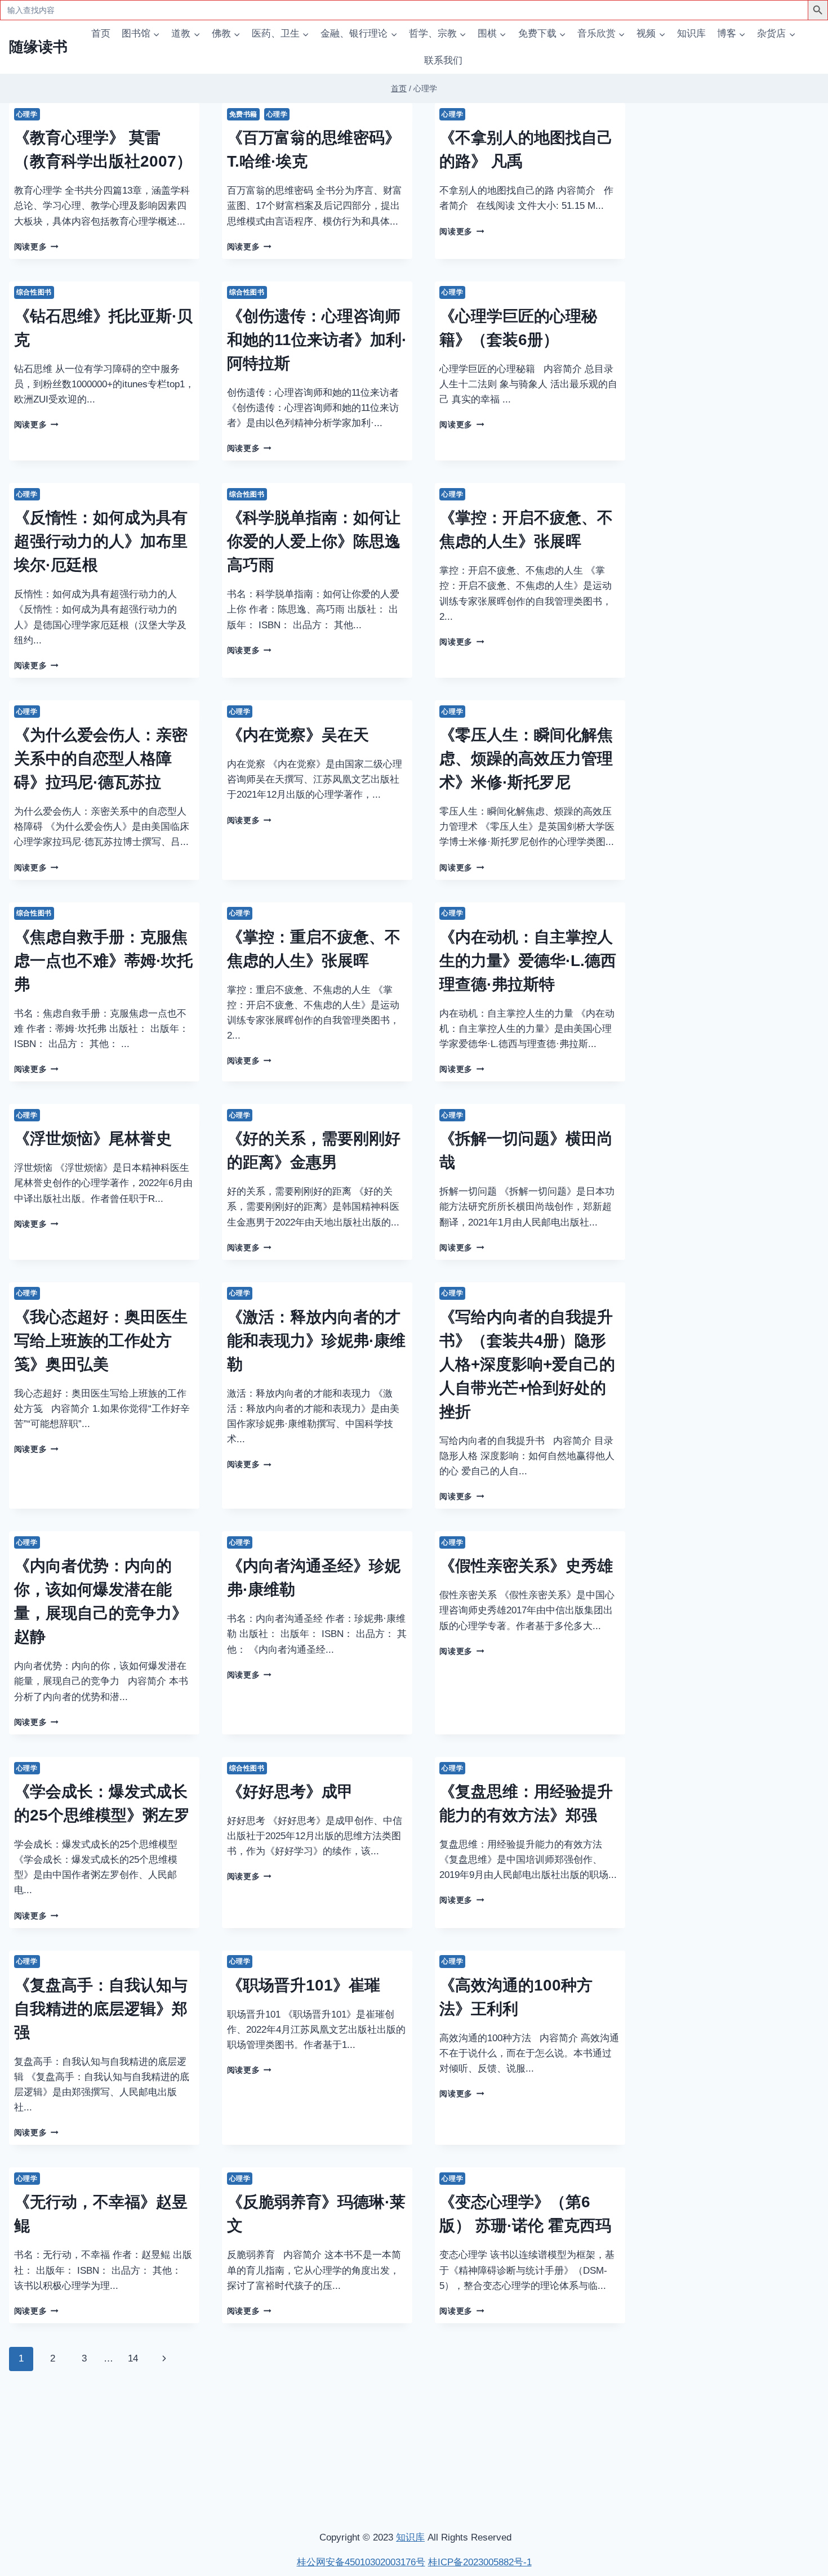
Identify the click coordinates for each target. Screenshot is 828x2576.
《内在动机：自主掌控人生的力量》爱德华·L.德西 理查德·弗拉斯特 (528, 961)
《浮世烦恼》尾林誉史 (93, 1139)
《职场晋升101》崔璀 (304, 1985)
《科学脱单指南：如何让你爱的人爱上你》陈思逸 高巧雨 (314, 541)
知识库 (691, 33)
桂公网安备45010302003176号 (361, 2562)
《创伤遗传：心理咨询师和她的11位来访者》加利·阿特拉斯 (317, 340)
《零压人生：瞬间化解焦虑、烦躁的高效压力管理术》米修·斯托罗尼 (526, 759)
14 (133, 2358)
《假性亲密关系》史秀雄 (526, 1566)
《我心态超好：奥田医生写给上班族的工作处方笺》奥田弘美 (101, 1341)
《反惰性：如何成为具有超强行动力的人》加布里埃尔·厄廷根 (101, 541)
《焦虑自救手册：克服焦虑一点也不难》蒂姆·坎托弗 (103, 961)
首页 (101, 33)
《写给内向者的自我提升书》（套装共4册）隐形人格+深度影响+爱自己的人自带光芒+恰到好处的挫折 (527, 1364)
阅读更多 (36, 247)
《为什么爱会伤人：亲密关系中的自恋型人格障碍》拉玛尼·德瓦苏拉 (101, 759)
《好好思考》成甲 (290, 1792)
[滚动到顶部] (760, 2418)
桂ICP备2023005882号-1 (480, 2562)
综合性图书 (34, 292)
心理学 (27, 114)
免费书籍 (243, 114)
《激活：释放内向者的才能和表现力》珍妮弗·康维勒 (316, 1341)
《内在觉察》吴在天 (298, 735)
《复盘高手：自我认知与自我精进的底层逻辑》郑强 (101, 2009)
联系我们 (443, 61)
